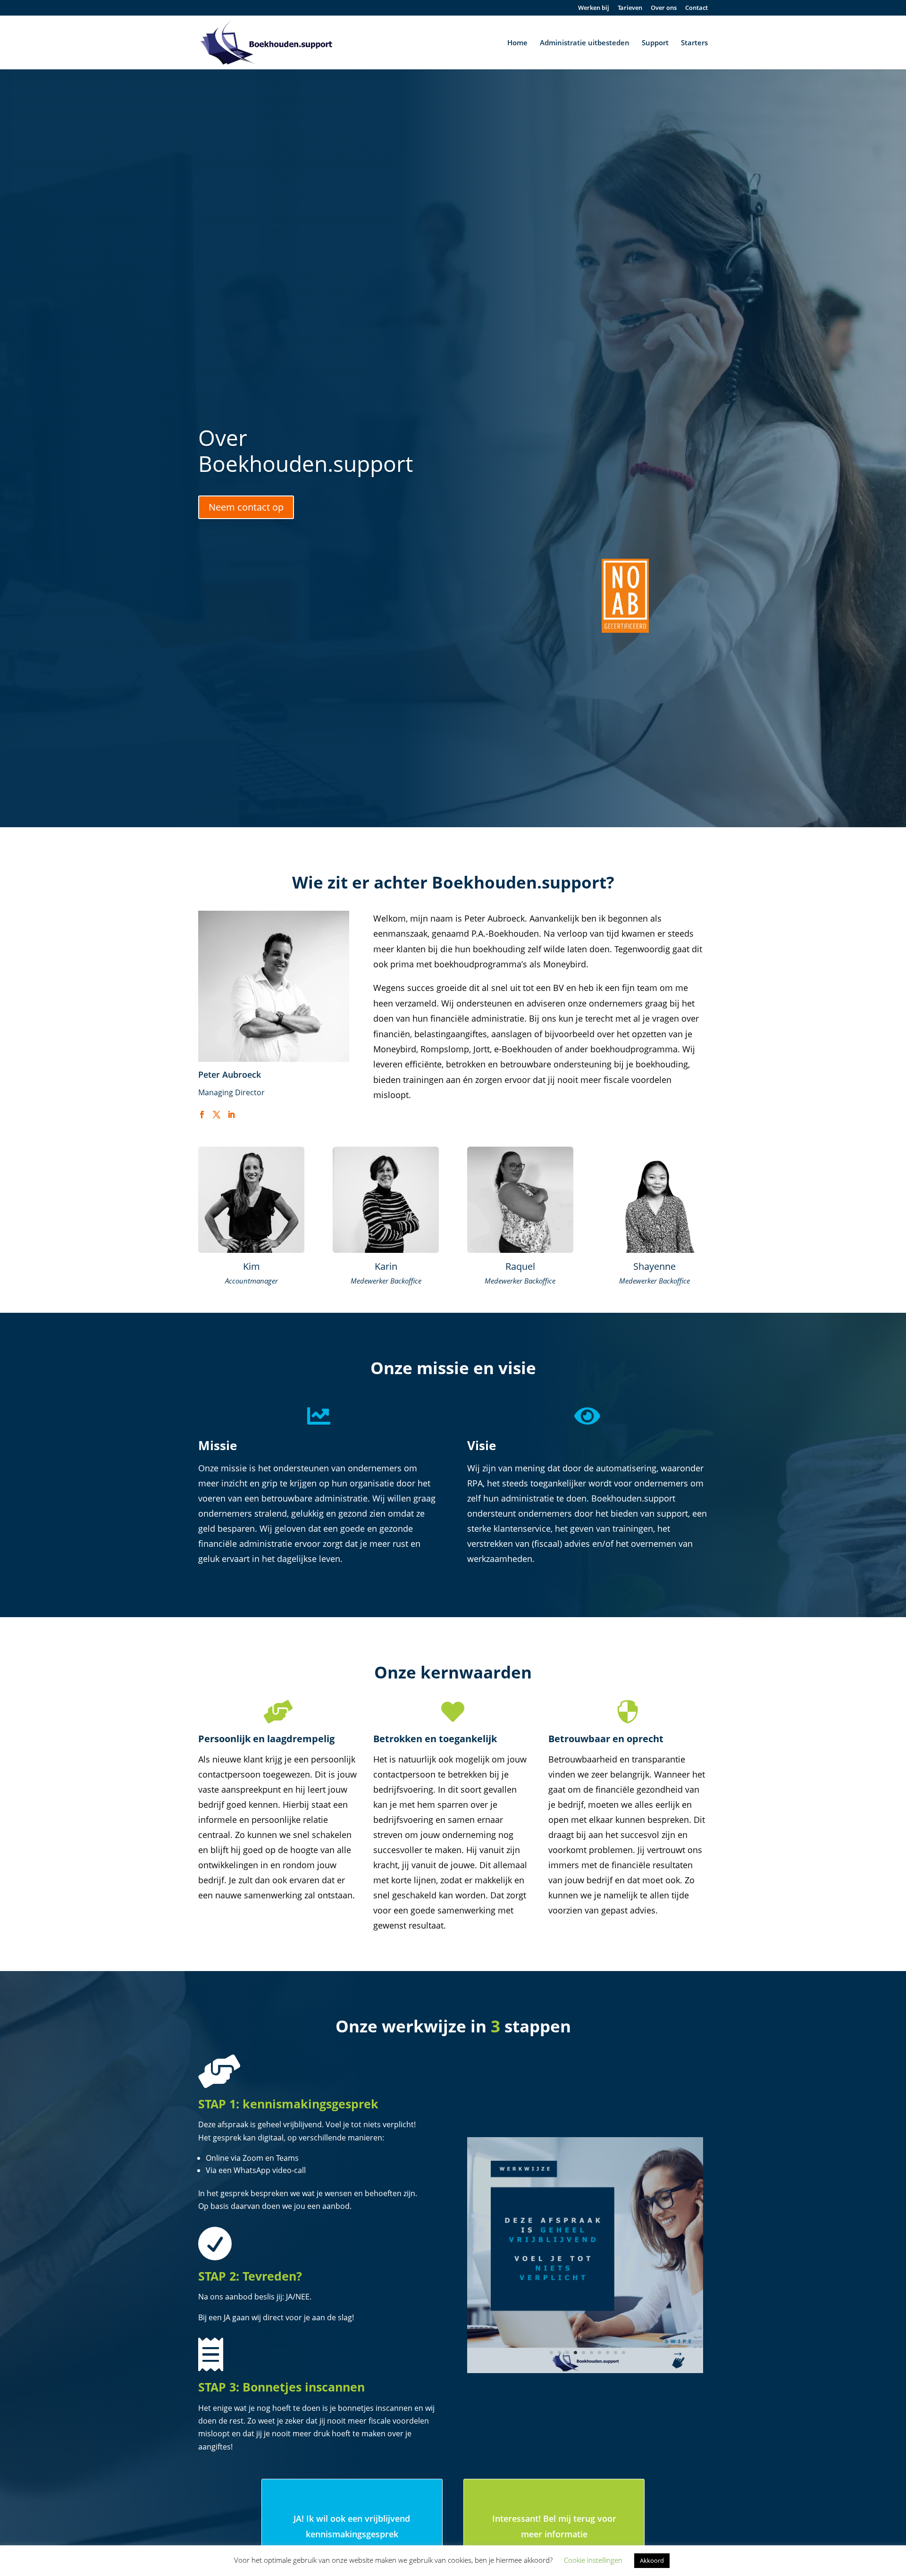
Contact (696, 8)
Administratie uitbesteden (585, 43)
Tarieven (630, 8)
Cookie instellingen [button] (593, 2560)
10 (624, 2353)
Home (517, 43)
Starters (694, 43)
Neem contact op (246, 507)
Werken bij (594, 8)
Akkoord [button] (652, 2560)
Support (655, 43)
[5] (585, 2370)
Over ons (664, 8)
